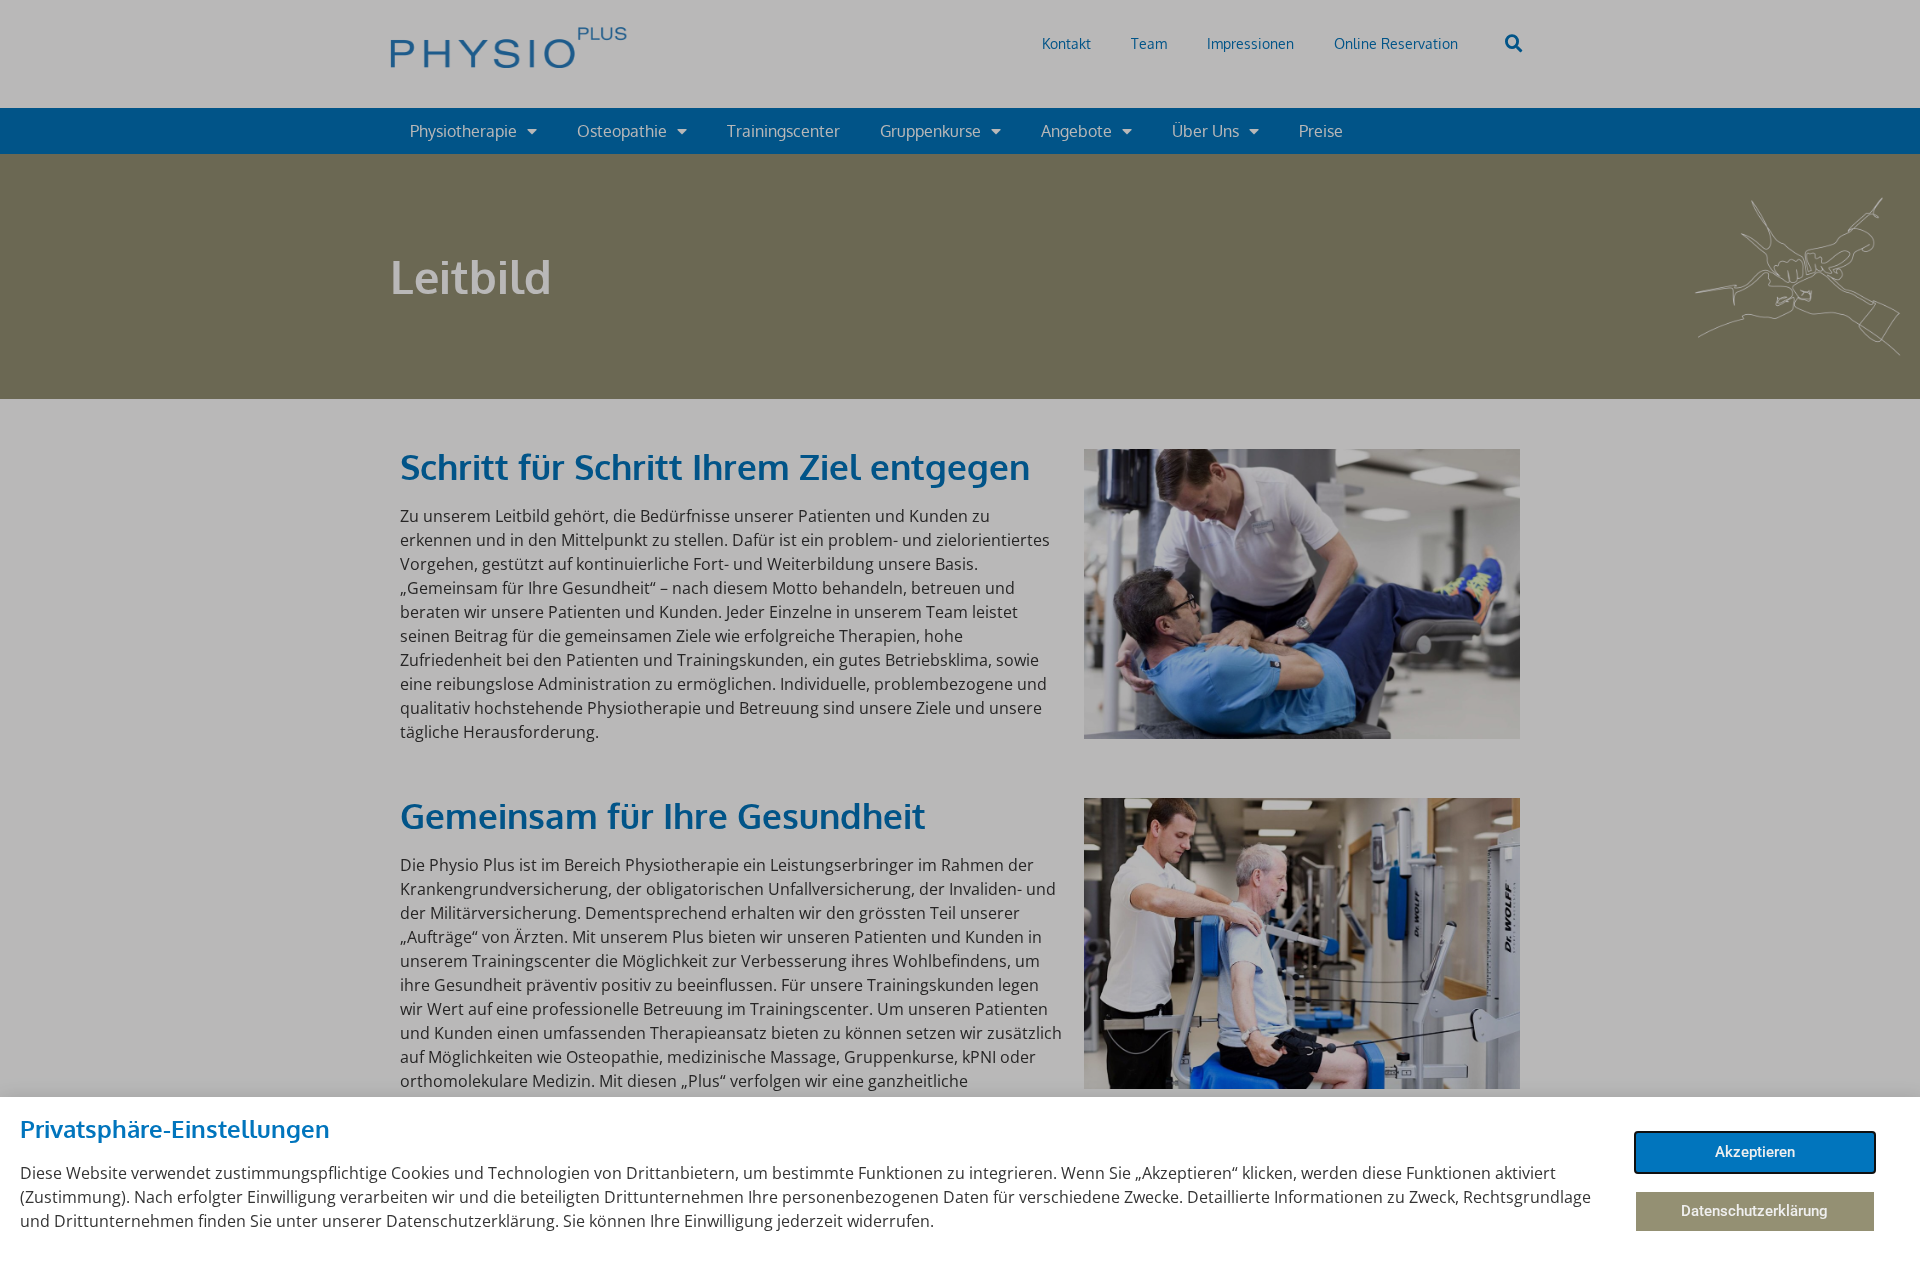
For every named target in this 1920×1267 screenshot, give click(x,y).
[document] (960, 633)
